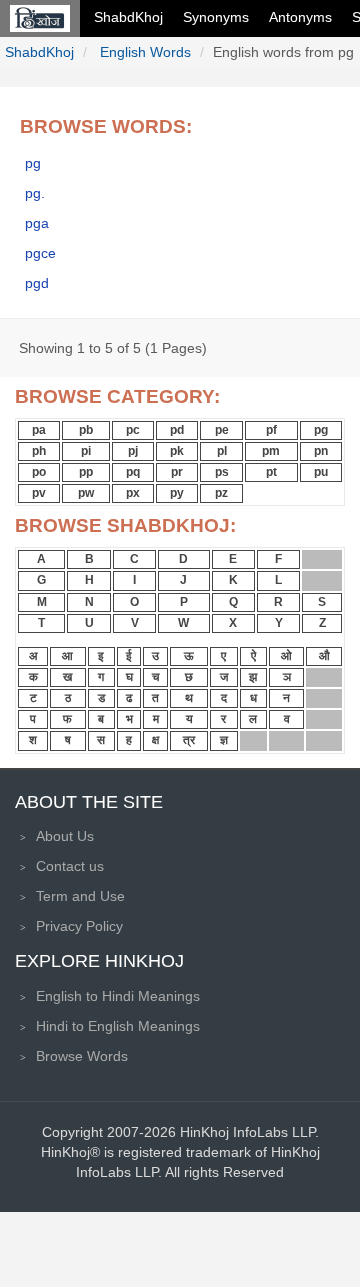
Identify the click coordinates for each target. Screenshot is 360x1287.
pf (271, 430)
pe (222, 430)
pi (86, 451)
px (133, 493)
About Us (65, 836)
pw (86, 493)
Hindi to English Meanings (118, 1026)
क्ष (155, 740)
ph (39, 451)
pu (321, 472)
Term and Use (80, 896)
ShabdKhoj (128, 17)
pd (177, 430)
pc (133, 430)
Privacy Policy (79, 926)
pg (33, 163)
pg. (35, 193)
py (177, 493)
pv (39, 493)
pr (177, 472)
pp (86, 472)
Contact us (70, 866)
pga (37, 223)
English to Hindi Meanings (118, 996)
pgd (37, 283)
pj (133, 451)
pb (86, 430)
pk (177, 451)
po (39, 472)
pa (39, 430)
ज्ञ (224, 740)
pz (221, 493)
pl (222, 451)
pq (133, 472)
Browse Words (82, 1056)
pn (321, 451)
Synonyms (216, 17)
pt (271, 472)
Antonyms (300, 17)
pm (271, 451)
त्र (189, 740)
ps (222, 472)
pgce (40, 253)
